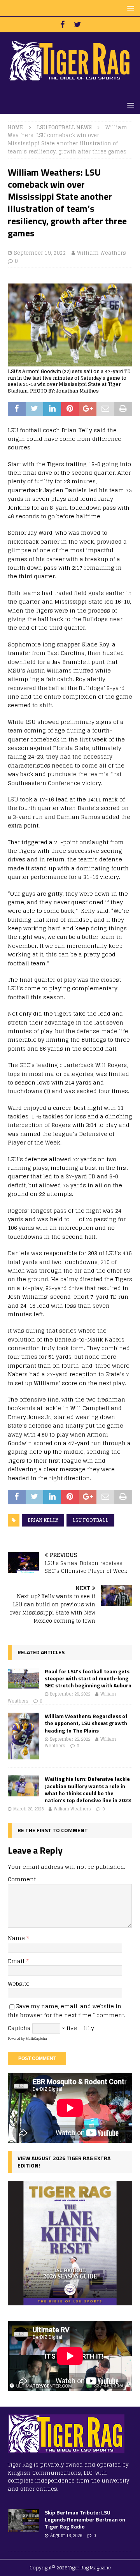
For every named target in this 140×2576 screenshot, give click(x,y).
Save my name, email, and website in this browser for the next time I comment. (66, 2010)
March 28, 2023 (28, 1809)
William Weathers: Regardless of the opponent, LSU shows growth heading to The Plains (86, 1723)
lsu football (90, 1520)
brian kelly (43, 1520)
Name (17, 1938)
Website (19, 1984)
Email (17, 1961)
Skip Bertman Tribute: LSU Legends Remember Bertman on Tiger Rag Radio (85, 2519)
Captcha (19, 2028)
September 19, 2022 (40, 253)
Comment (22, 1879)
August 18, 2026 (66, 2536)
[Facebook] (62, 25)
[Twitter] (78, 25)
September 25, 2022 (70, 1739)
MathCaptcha (36, 2039)
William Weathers (101, 253)
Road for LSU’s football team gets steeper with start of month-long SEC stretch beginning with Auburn (88, 1678)
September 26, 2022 (70, 1694)
